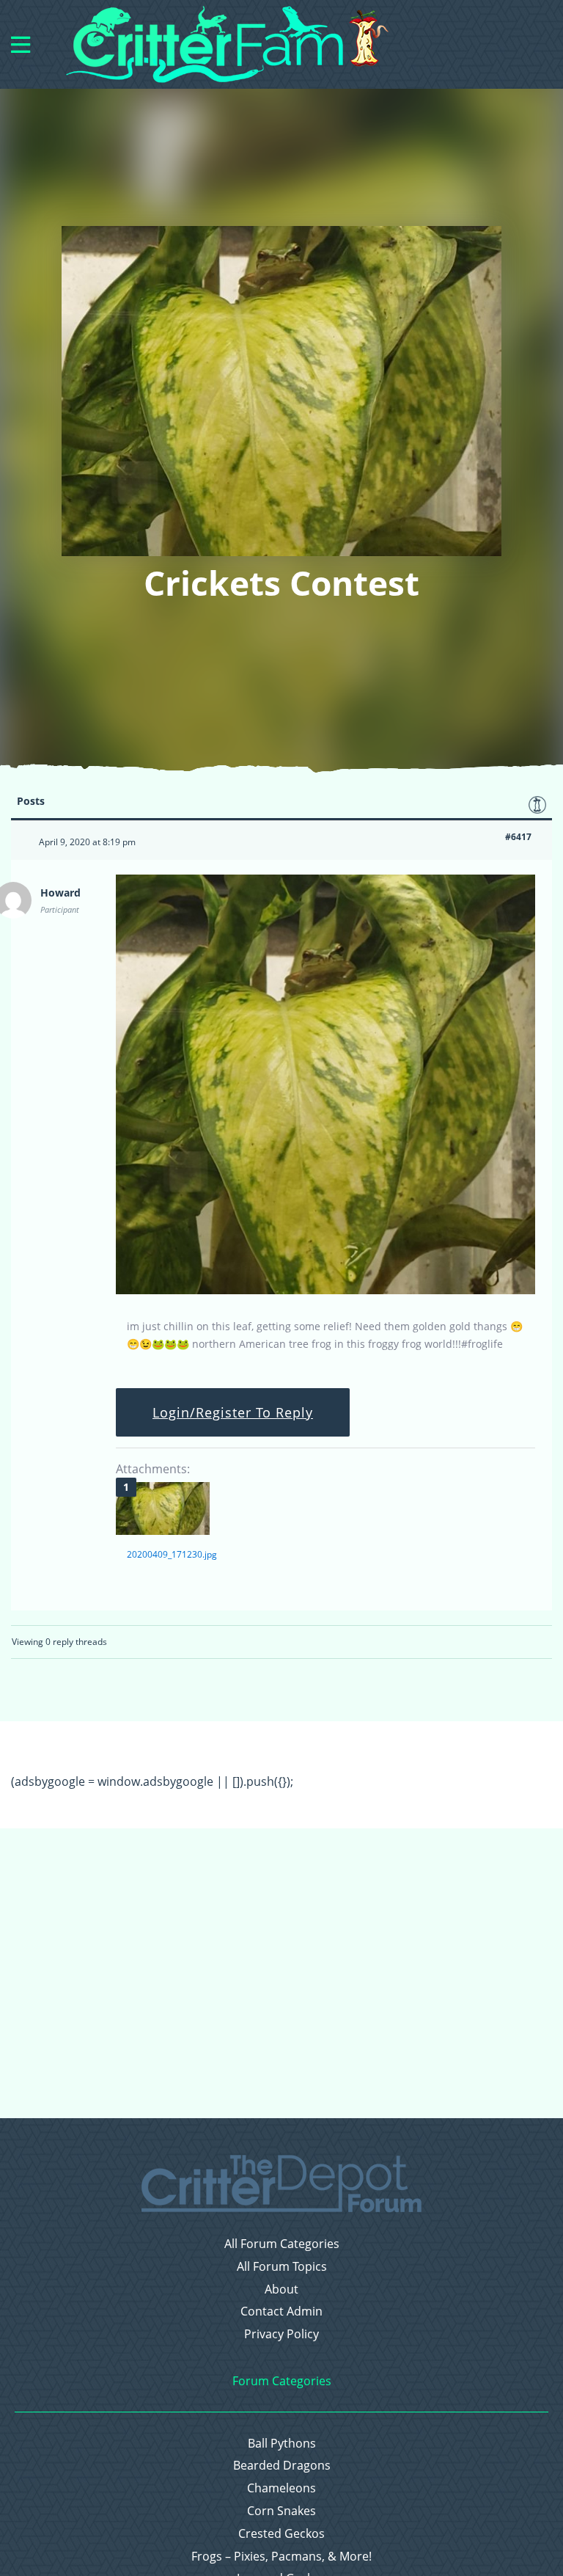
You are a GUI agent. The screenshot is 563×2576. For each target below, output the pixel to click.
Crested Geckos (281, 2534)
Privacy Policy (281, 2334)
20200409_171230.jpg (172, 1554)
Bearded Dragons (282, 2466)
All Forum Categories (282, 2244)
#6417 (518, 837)
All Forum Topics (282, 2267)
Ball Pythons (282, 2444)
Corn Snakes (281, 2511)
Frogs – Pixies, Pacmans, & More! (281, 2557)
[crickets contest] (325, 1291)
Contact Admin (281, 2312)
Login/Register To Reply (233, 1412)
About (281, 2289)
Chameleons (281, 2488)
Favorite (537, 805)
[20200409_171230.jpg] (163, 1508)
